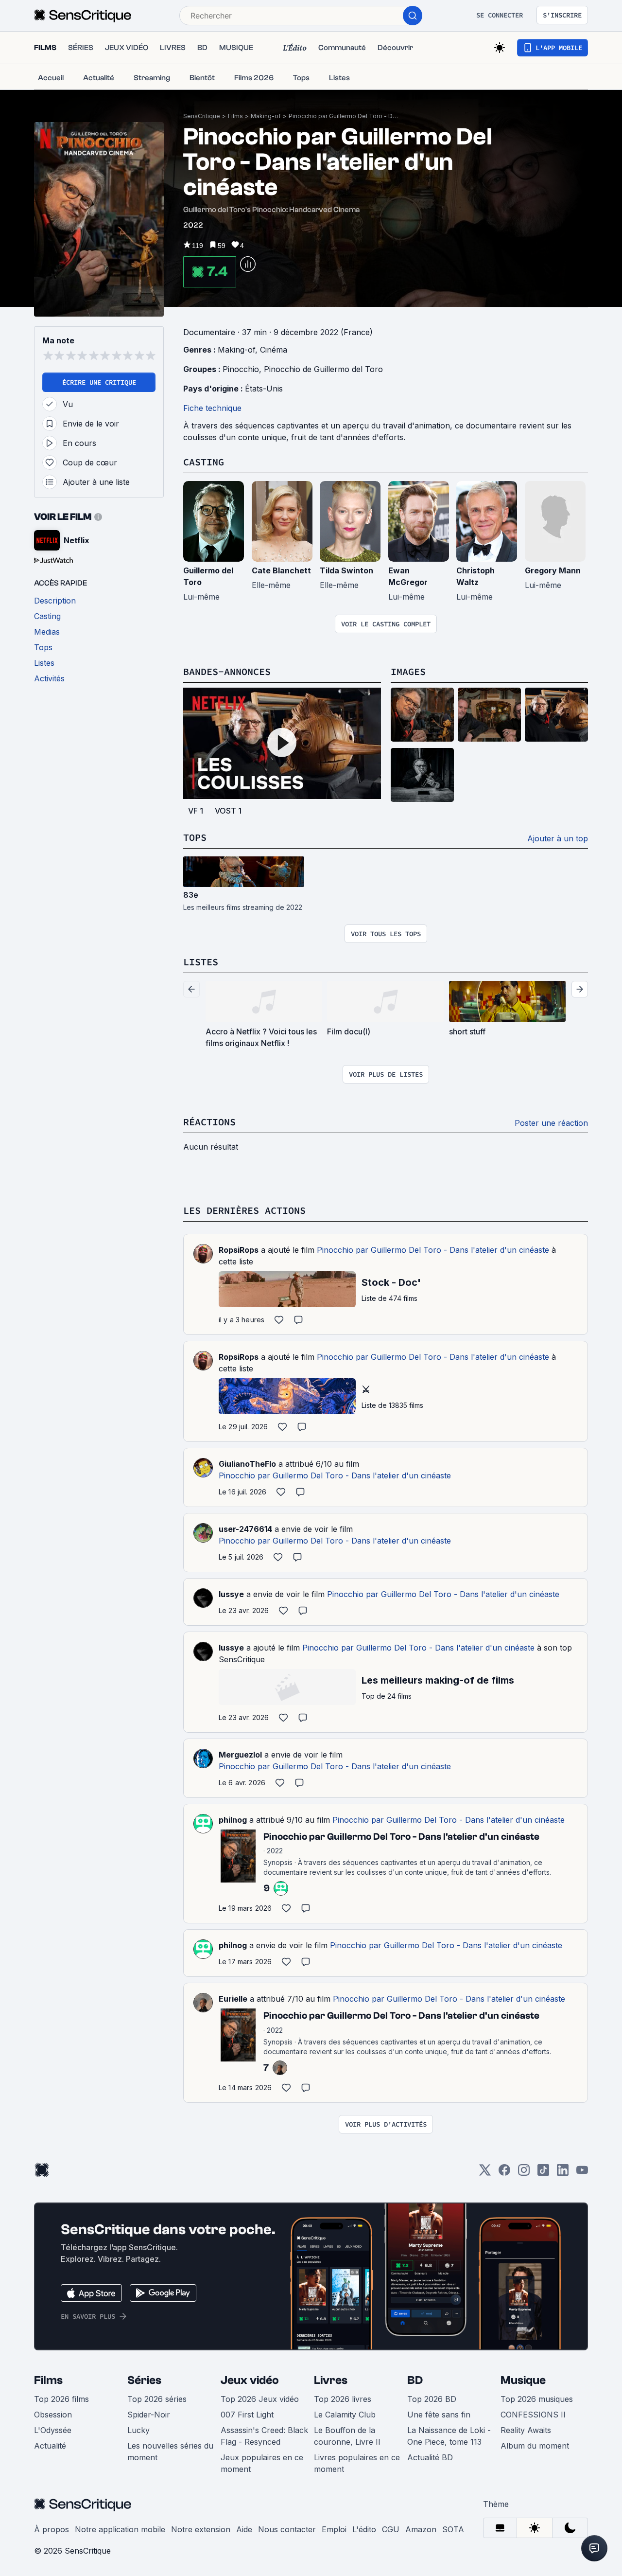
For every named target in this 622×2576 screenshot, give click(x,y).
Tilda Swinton (346, 570)
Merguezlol (240, 1755)
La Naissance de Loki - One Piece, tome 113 (449, 2436)
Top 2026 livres (343, 2399)
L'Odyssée (53, 2430)
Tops (195, 837)
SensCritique (202, 116)
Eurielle (233, 1999)
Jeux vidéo (250, 2380)
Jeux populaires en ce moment (262, 2463)
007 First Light (247, 2415)
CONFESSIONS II (533, 2415)
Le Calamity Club (345, 2415)
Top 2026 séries (157, 2399)
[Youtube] (582, 2173)
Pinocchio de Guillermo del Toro (323, 369)
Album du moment (535, 2446)
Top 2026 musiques (537, 2399)
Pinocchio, (243, 369)
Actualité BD (430, 2457)
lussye (231, 1594)
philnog (233, 1820)
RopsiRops (239, 1250)
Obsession (53, 2415)
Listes (201, 962)
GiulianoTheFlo (247, 1464)
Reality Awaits (526, 2430)
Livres (331, 2380)
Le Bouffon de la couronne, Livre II (347, 2436)
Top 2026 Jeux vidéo (260, 2399)
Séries (144, 2380)
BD (415, 2380)
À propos (52, 2529)
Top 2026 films (61, 2399)
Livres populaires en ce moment (357, 2463)
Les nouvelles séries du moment (170, 2452)
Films (235, 116)
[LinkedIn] (563, 2173)
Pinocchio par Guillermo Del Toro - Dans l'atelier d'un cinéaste (345, 116)
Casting (204, 462)
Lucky (138, 2430)
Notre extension (201, 2529)
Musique (523, 2380)
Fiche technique (212, 408)
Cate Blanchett (281, 570)
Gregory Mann (553, 570)
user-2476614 (245, 1529)
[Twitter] (485, 2173)
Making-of (266, 116)
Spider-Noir (149, 2415)
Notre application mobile (120, 2529)
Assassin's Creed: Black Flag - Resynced (264, 2436)
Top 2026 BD (432, 2399)
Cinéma (274, 350)
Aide (244, 2529)
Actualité (50, 2446)
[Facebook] (504, 2173)
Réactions (209, 1122)
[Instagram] (524, 2173)
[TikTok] (543, 2173)
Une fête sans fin (439, 2415)
